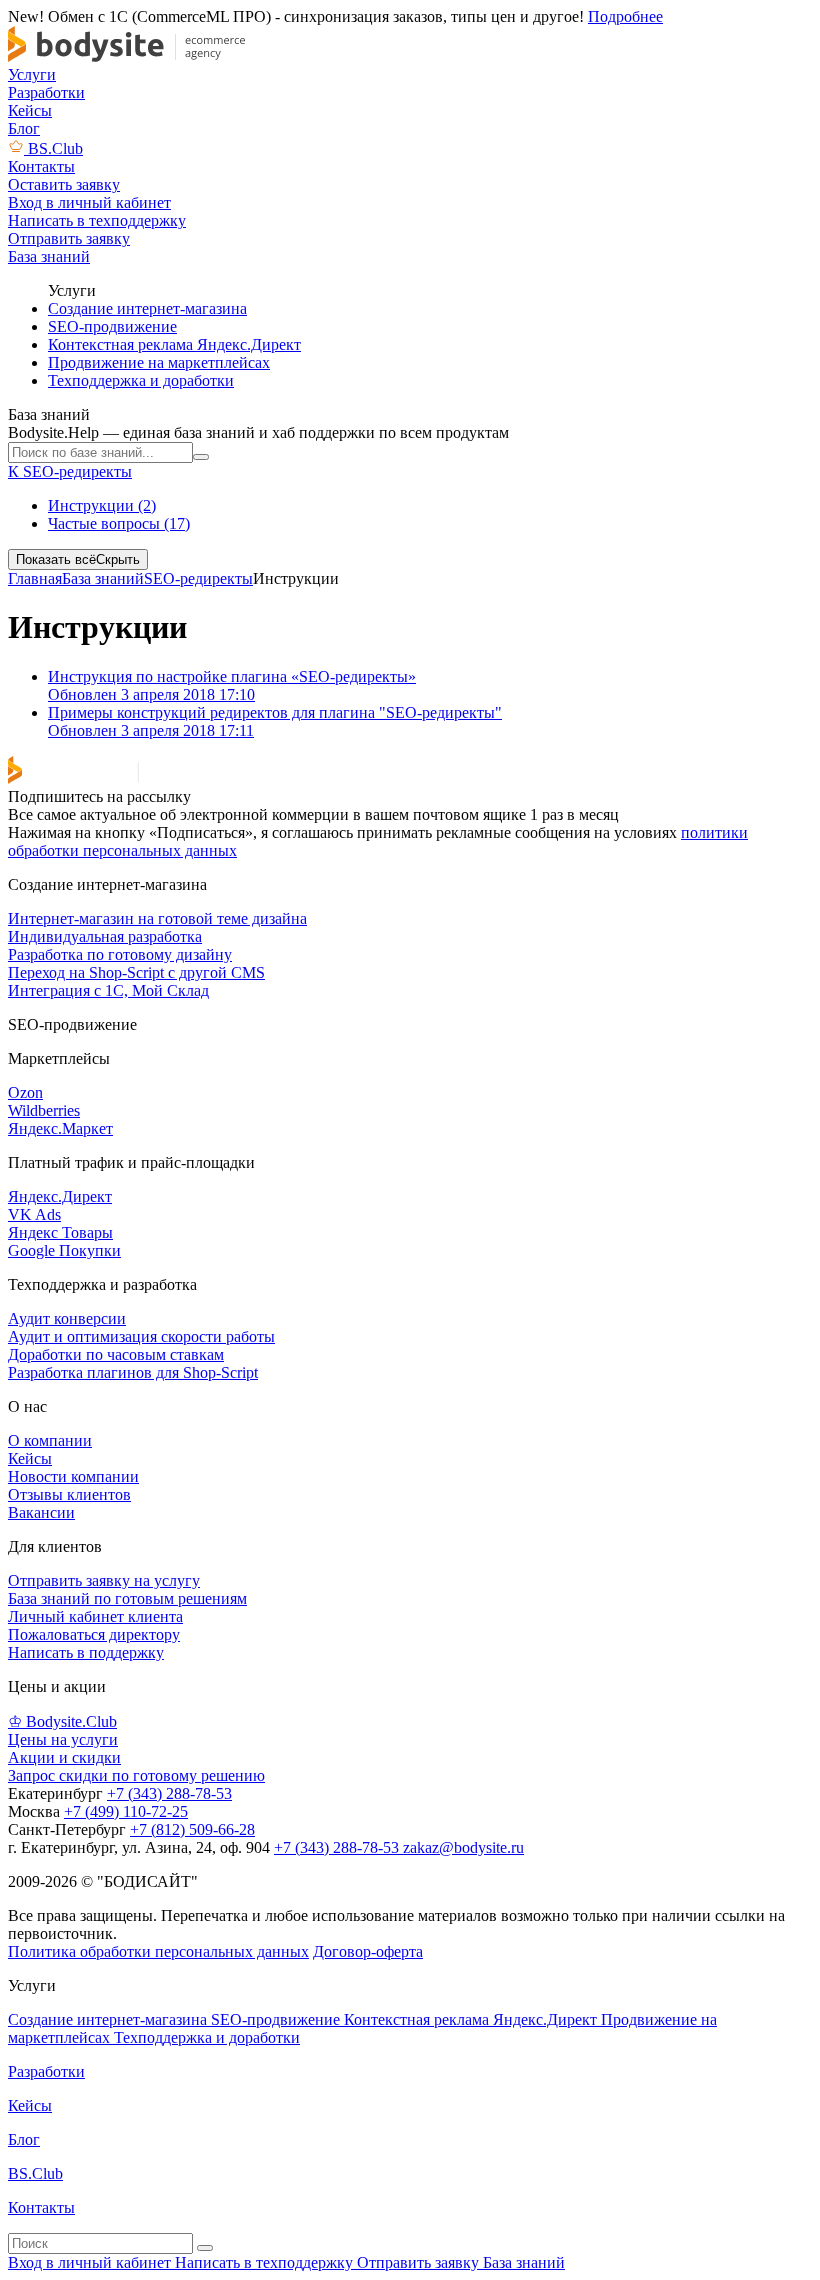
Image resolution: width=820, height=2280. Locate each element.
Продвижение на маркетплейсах (159, 362)
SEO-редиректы (198, 578)
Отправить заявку (420, 2262)
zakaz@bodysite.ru (463, 1847)
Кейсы (30, 110)
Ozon (25, 1092)
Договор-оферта (368, 1951)
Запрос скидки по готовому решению (136, 1775)
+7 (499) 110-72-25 (126, 1811)
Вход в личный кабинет (91, 2262)
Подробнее (625, 16)
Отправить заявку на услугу (104, 1580)
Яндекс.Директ (60, 1196)
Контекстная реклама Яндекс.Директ (174, 344)
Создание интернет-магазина (147, 308)
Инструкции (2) (102, 505)
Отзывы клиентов (69, 1494)
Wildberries (44, 1110)
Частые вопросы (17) (119, 523)
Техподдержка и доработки (141, 380)
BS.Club (55, 148)
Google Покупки (64, 1250)
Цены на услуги (63, 1739)
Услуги (32, 74)
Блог (24, 128)
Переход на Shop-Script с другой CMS (136, 972)
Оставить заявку (64, 184)
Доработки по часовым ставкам (116, 1354)
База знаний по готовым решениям (127, 1598)
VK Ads (34, 1214)
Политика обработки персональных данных (158, 1951)
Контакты (41, 166)
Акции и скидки (64, 1757)
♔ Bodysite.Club (62, 1721)
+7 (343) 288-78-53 (169, 1793)
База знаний (103, 578)
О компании (50, 1440)
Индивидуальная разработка (105, 936)
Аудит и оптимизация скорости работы (141, 1336)
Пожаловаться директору (94, 1634)
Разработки (46, 92)
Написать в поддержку (86, 1652)
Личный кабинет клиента (95, 1616)
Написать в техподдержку (266, 2262)
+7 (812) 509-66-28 (192, 1829)
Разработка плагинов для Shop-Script (133, 1372)
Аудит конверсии (67, 1318)
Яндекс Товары (60, 1232)
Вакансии (41, 1512)
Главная (35, 578)
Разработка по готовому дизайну (120, 954)
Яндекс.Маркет (60, 1128)
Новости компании (73, 1476)
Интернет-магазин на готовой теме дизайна (157, 918)
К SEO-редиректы (70, 471)
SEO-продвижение (112, 326)
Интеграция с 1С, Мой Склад (108, 990)
